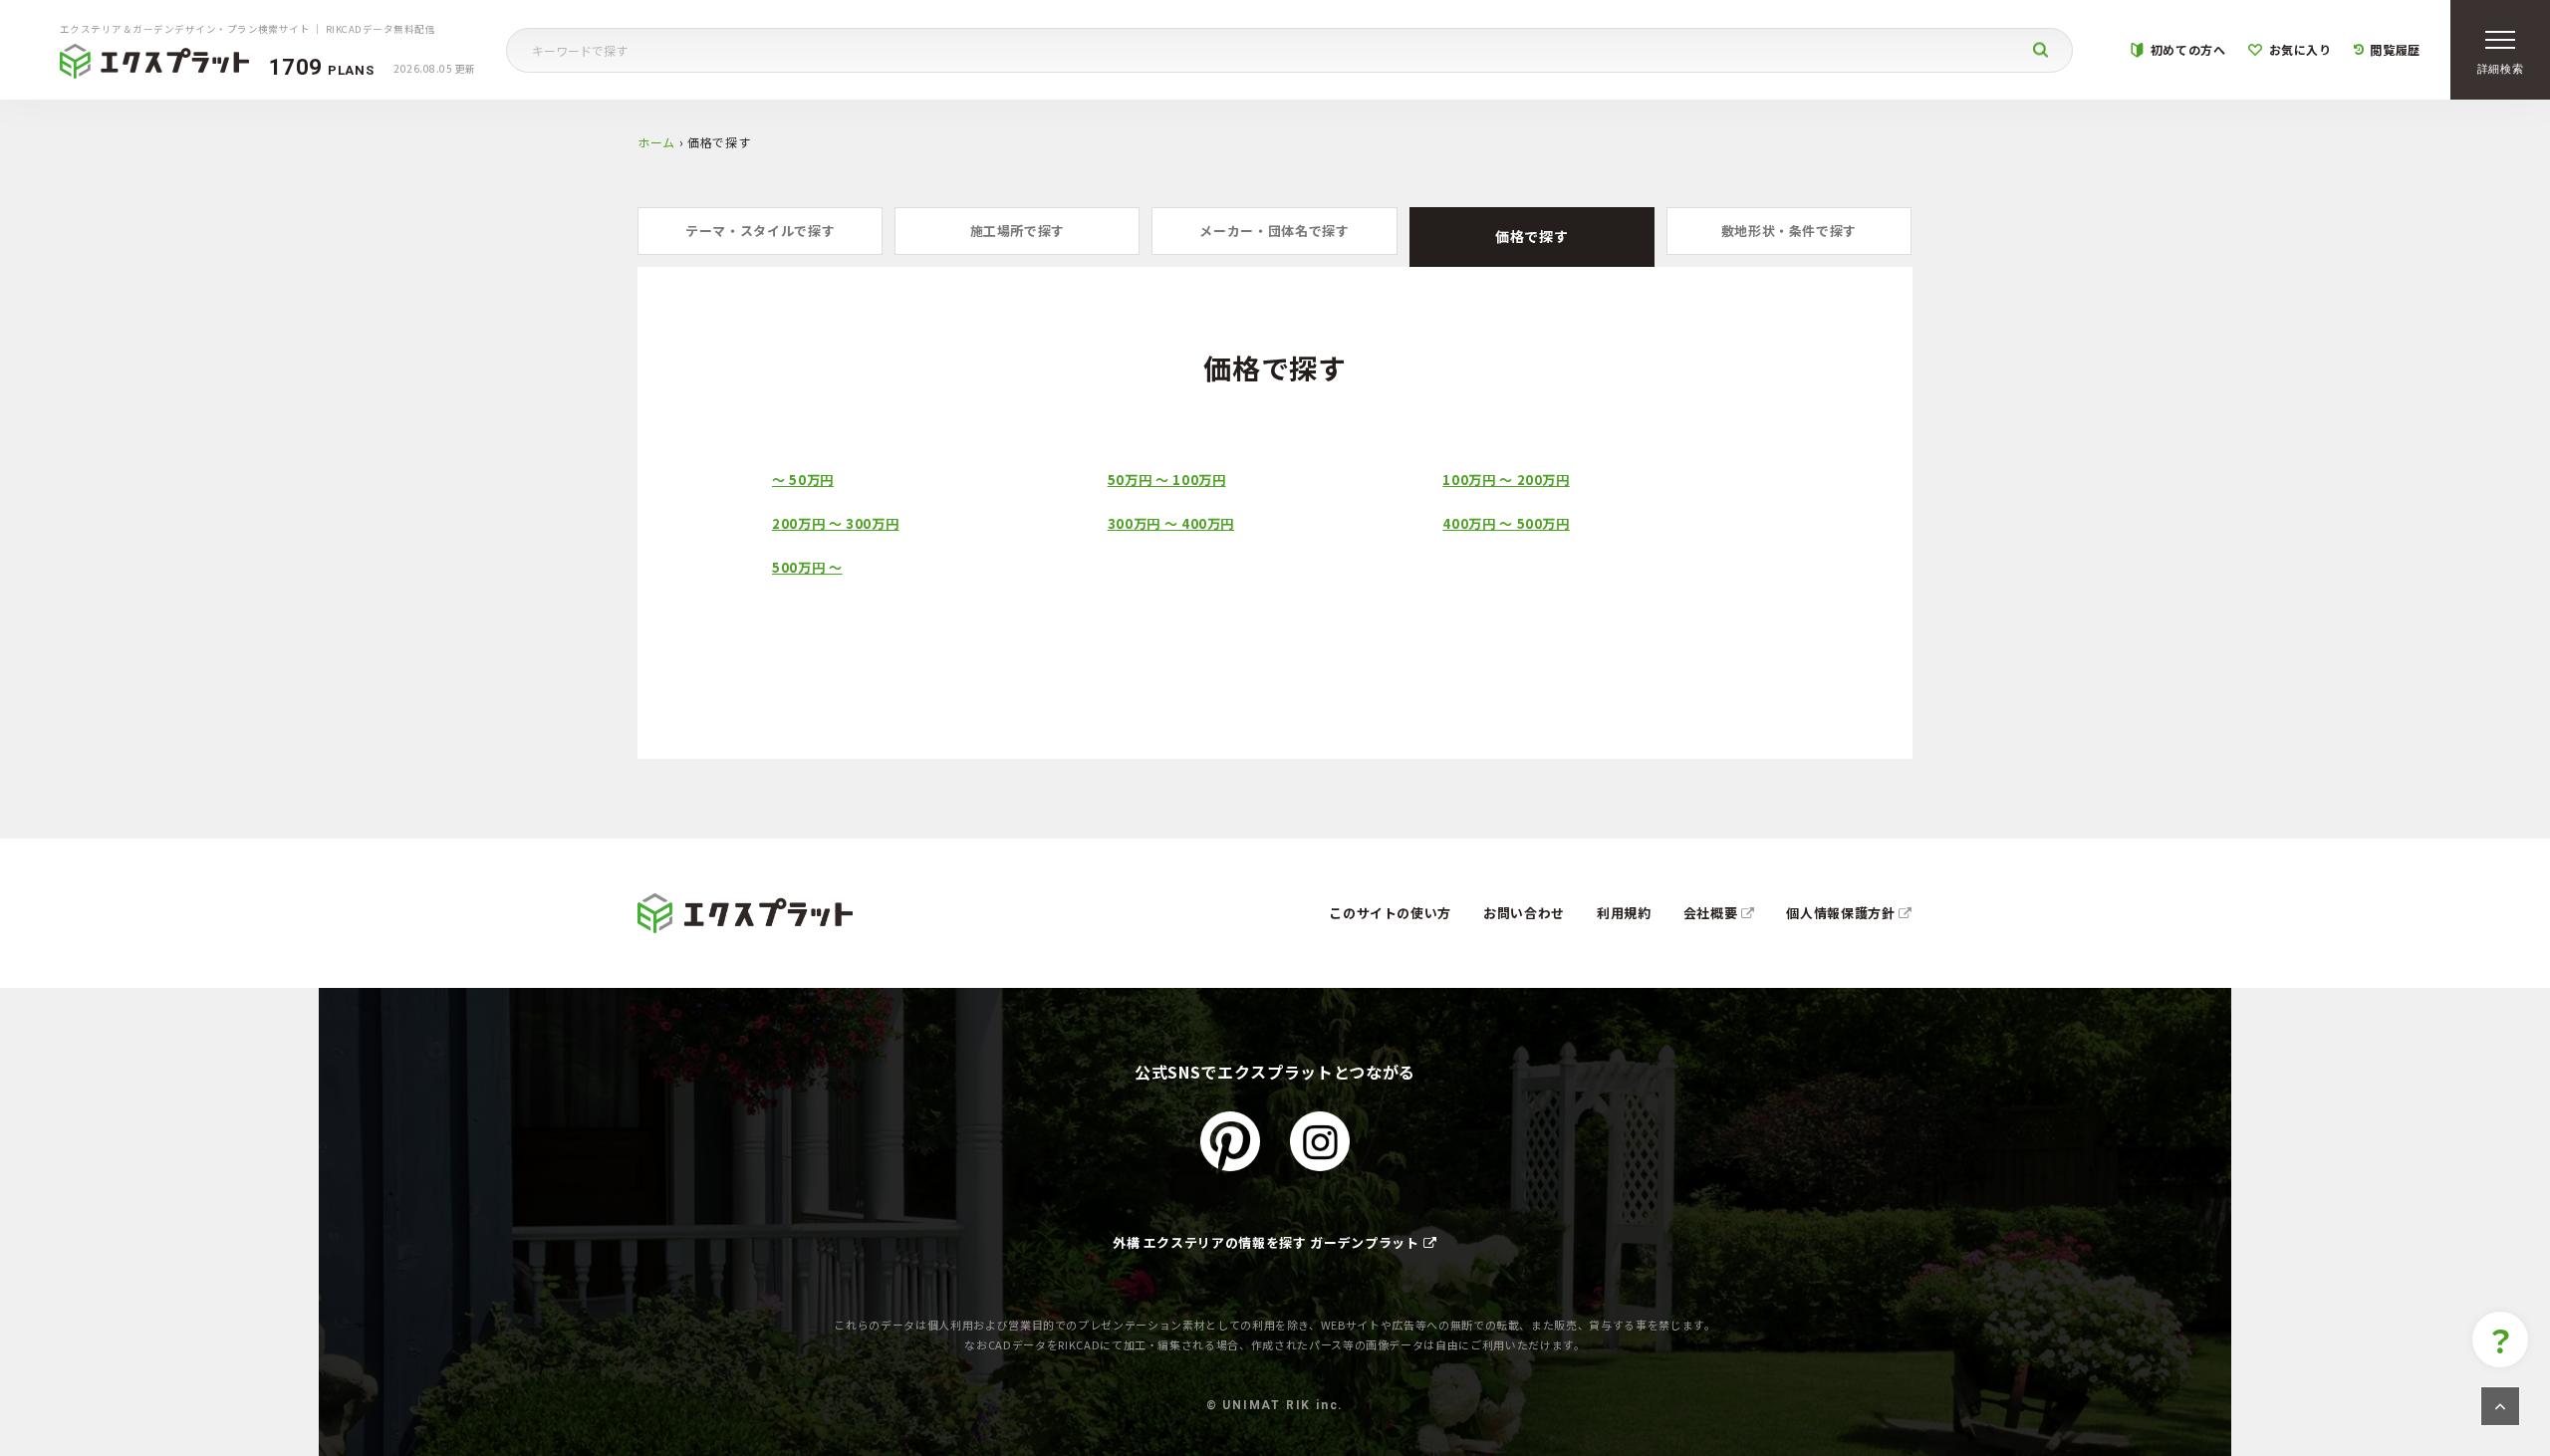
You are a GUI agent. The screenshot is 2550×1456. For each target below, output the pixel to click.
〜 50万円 (803, 480)
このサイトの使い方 (1390, 913)
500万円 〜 (807, 567)
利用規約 (1624, 913)
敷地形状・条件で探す (1789, 231)
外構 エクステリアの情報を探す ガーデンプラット (1266, 1242)
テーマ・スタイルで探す (760, 231)
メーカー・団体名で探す (1274, 231)
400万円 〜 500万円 (1506, 523)
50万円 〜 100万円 (1167, 480)
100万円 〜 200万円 (1506, 480)
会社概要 (1712, 913)
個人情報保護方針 (1842, 913)
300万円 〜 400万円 (1171, 523)
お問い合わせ (1524, 913)
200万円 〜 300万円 (835, 523)
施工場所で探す (1018, 231)
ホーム (656, 142)
